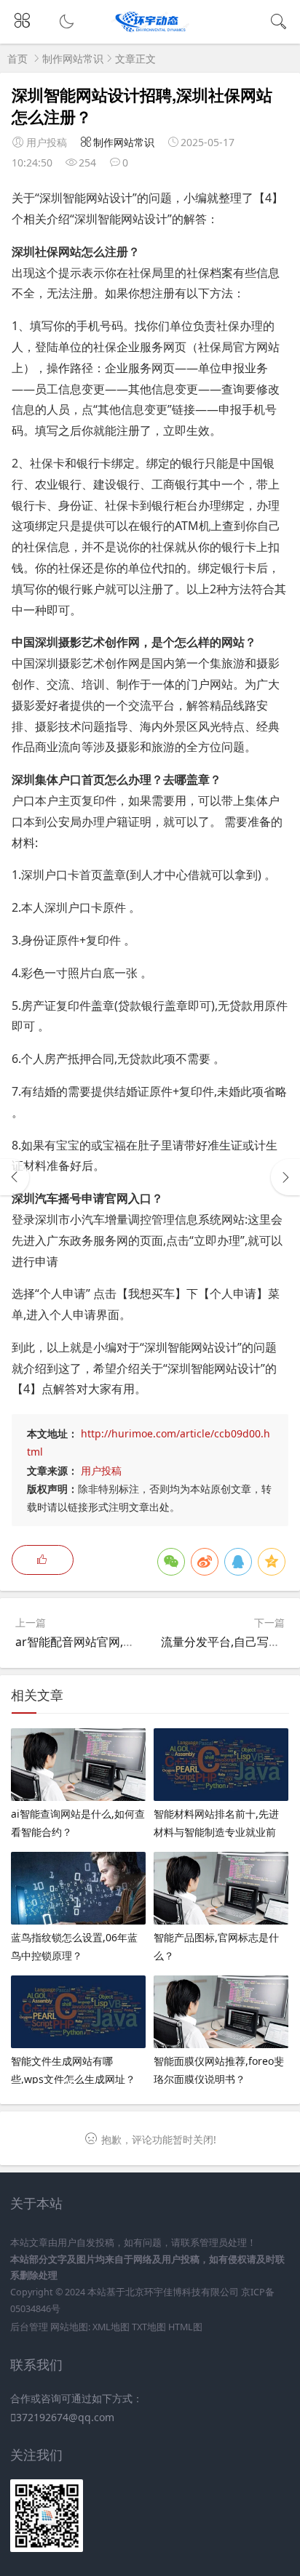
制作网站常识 (73, 59)
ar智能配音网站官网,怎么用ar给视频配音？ (127, 1642)
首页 (17, 59)
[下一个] (285, 1177)
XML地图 (111, 2327)
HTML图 (185, 2327)
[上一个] (15, 1177)
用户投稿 (101, 1470)
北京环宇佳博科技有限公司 (182, 2292)
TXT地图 (149, 2327)
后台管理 (29, 2327)
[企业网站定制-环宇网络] (150, 31)
